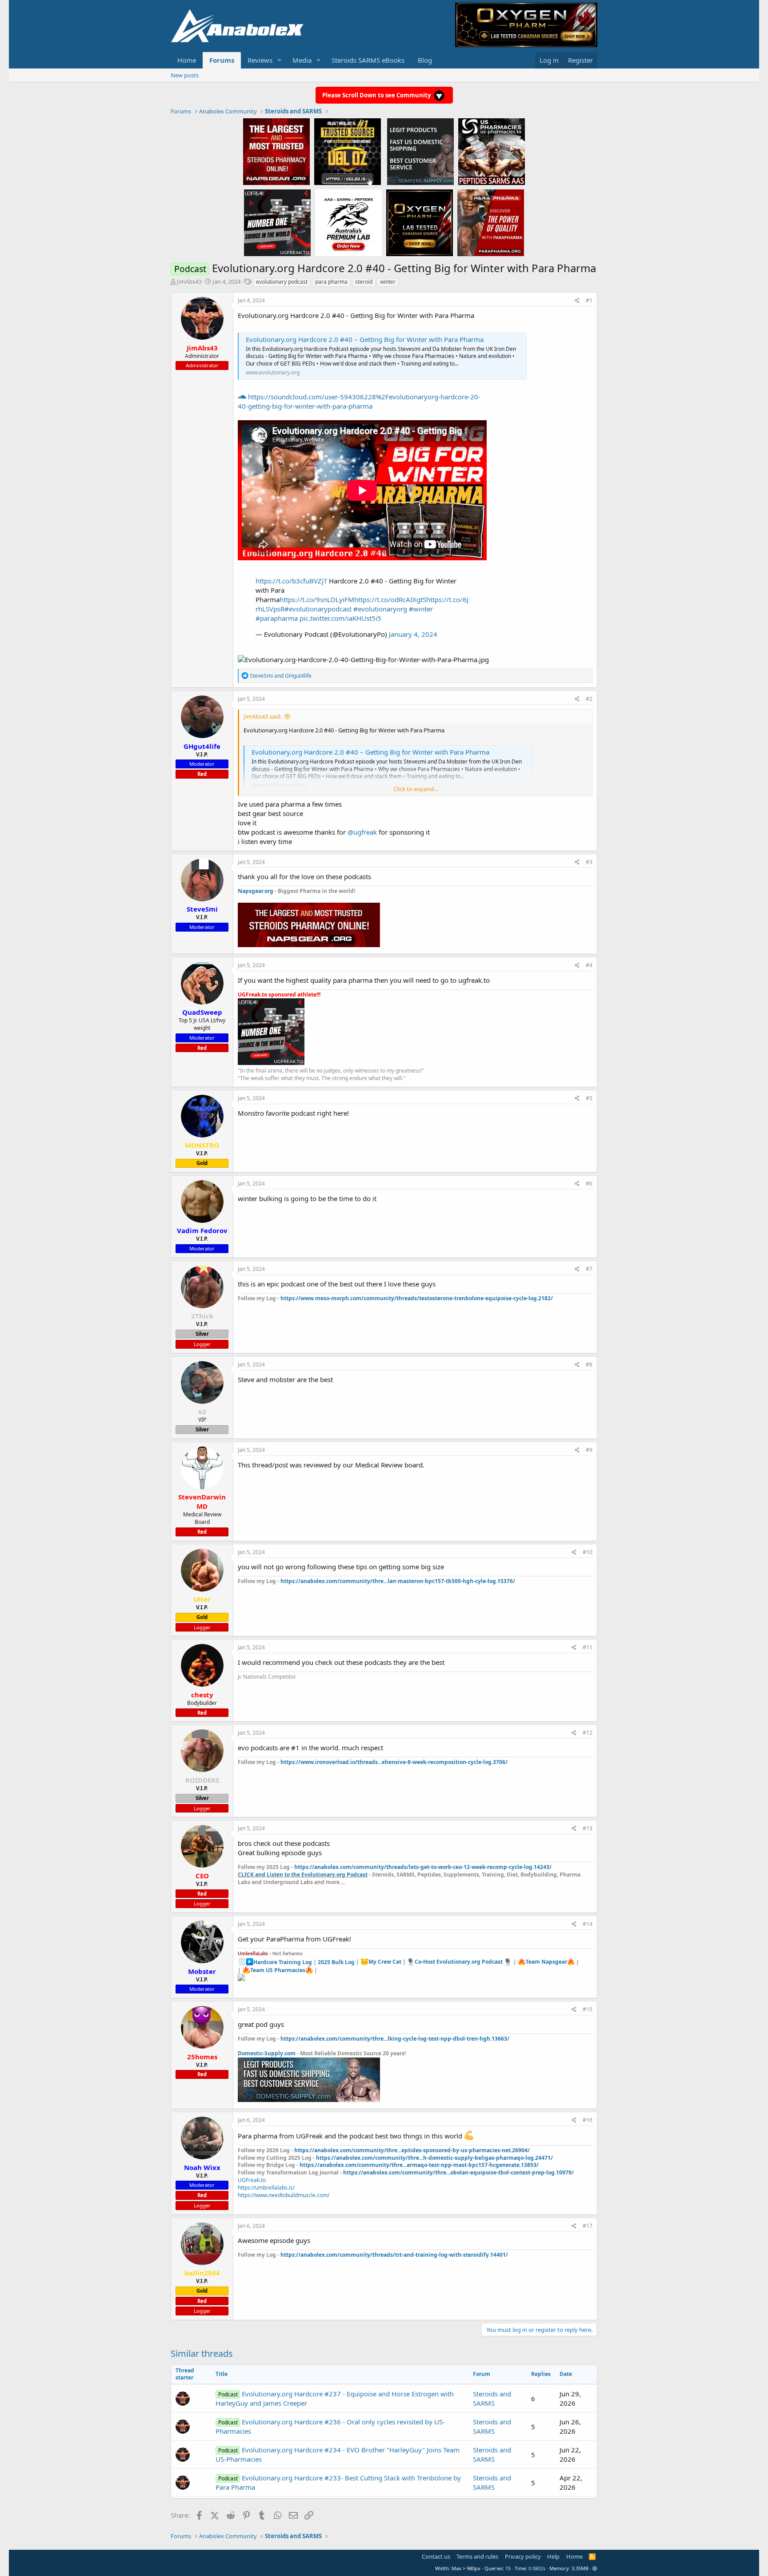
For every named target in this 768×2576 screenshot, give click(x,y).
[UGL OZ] (348, 151)
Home (187, 60)
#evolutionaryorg (380, 609)
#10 (588, 1552)
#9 (589, 1450)
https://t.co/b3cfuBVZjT (291, 581)
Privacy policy (523, 2556)
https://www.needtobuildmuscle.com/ (284, 2195)
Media (302, 60)
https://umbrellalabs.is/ (266, 2188)
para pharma (331, 282)
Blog (425, 60)
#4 (589, 965)
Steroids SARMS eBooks (368, 60)
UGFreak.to (252, 2180)
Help (553, 2556)
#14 (588, 1924)
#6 (589, 1184)
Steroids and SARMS (492, 2398)
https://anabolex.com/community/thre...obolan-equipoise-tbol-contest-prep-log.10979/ (458, 2172)
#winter (421, 609)
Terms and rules (477, 2556)
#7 (589, 1269)
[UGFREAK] (277, 222)
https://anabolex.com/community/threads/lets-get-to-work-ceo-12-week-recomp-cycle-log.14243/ (423, 1867)
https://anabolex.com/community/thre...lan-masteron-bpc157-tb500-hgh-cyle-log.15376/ (398, 1581)
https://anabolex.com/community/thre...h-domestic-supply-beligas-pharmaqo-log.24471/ (434, 2158)
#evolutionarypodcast (318, 609)
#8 (589, 1364)
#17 (588, 2226)
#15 (588, 2009)
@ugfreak (362, 832)
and (281, 676)
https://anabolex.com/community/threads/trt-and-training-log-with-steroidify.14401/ (394, 2255)
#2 (589, 699)
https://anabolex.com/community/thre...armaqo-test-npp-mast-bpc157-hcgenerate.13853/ (419, 2165)
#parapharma (277, 618)
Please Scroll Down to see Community (377, 95)
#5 (589, 1098)
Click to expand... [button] (416, 789)
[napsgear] (276, 151)
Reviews (260, 60)
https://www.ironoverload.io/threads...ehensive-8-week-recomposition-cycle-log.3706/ (394, 1762)
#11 (588, 1647)
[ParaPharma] (491, 222)
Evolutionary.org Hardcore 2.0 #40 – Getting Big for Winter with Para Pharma (365, 339)
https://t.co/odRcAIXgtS (390, 599)
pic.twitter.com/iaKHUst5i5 (340, 618)
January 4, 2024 (413, 634)
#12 (588, 1733)
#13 (588, 1828)
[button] (280, 60)
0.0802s (537, 2568)
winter (388, 282)
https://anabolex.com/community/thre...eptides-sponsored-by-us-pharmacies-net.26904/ (412, 2150)
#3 (589, 862)
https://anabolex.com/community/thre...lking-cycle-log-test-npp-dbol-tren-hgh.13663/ (395, 2039)
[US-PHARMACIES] (492, 151)
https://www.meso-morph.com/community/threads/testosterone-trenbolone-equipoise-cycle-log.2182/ (417, 1298)
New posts (185, 75)
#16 (588, 2120)
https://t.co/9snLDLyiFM (317, 599)
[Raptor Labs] (348, 222)
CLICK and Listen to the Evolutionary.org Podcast (303, 1875)
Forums (222, 60)
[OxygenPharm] (420, 222)
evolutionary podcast (282, 282)
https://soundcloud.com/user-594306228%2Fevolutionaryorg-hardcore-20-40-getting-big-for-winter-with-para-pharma (359, 401)
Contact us (436, 2556)
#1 (589, 300)
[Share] (577, 301)
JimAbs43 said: (262, 716)
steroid (364, 282)
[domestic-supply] (420, 151)
